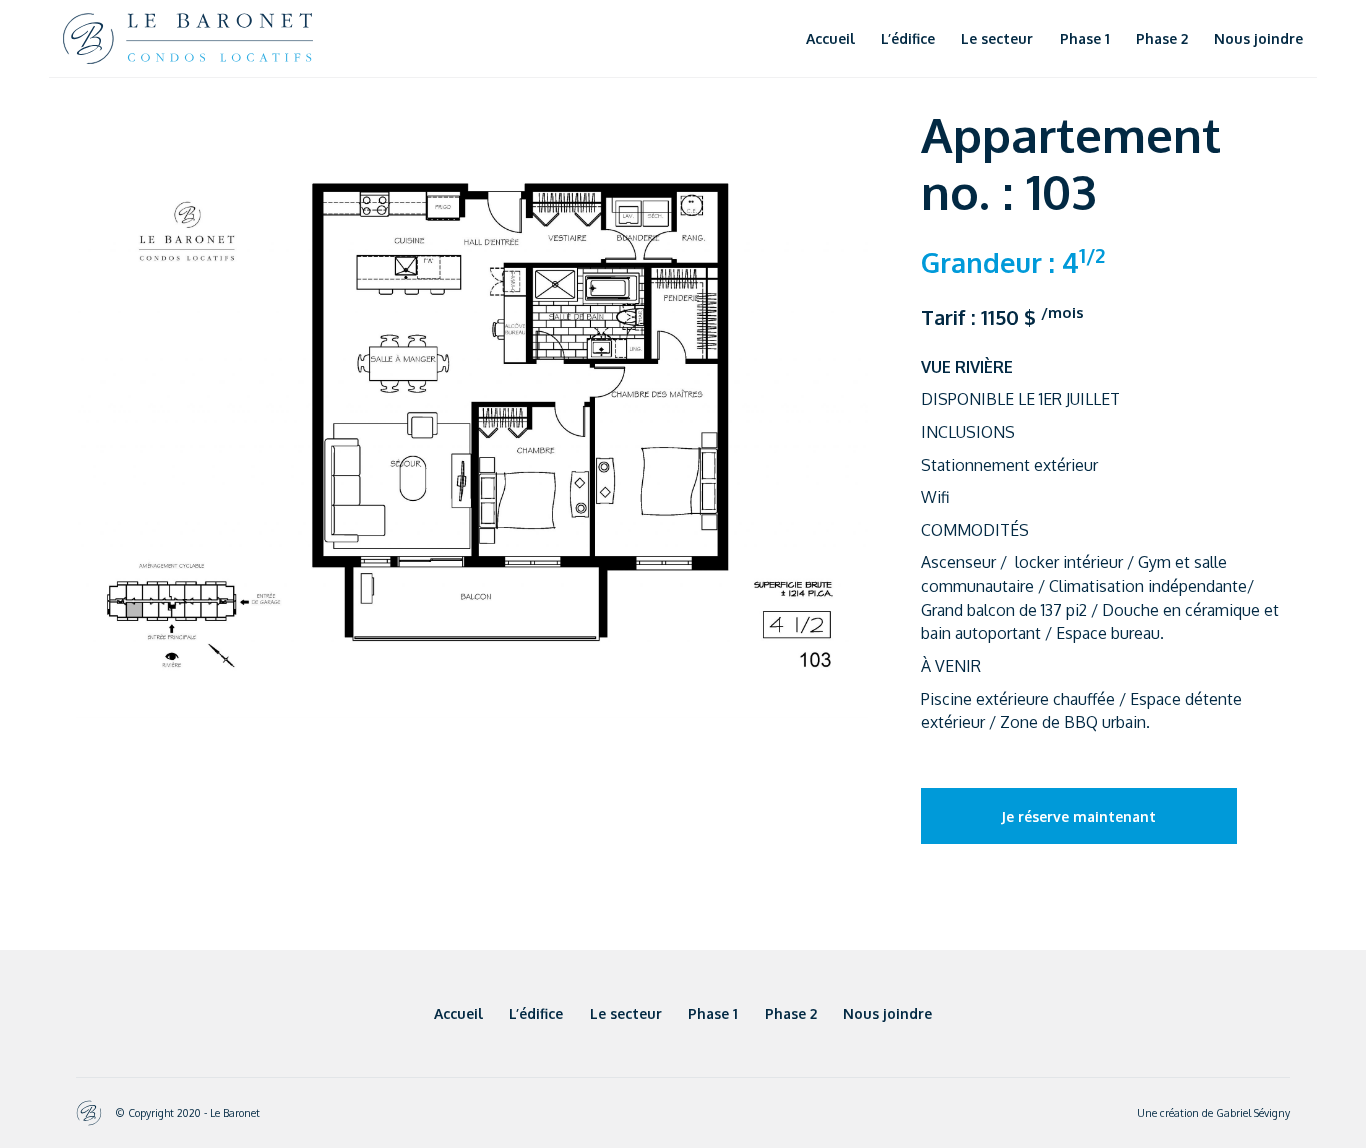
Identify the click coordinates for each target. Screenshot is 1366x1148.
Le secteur (997, 38)
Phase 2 (1162, 38)
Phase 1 (1085, 38)
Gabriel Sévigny (1253, 1112)
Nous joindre (1258, 38)
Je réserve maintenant (1078, 816)
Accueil (830, 38)
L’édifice (908, 38)
